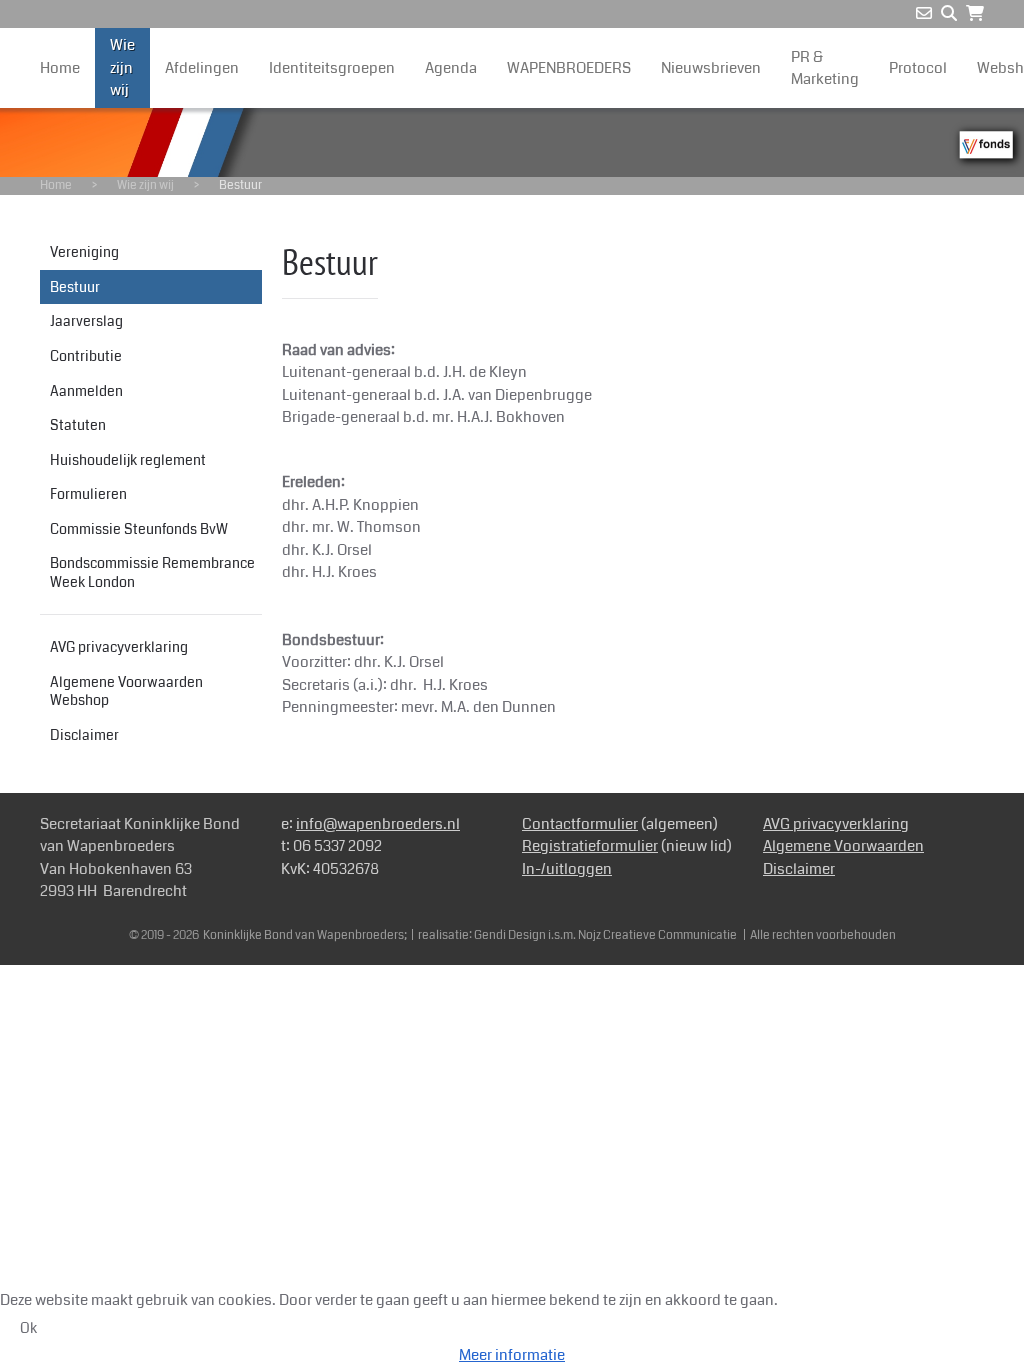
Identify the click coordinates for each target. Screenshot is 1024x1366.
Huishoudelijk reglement (128, 460)
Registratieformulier (590, 846)
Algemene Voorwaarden (843, 846)
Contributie (86, 356)
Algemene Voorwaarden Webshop (126, 691)
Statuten (78, 425)
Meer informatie (512, 1355)
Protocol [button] (918, 68)
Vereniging (84, 252)
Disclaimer (84, 735)
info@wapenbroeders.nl (378, 824)
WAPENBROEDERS (569, 68)
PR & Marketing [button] (825, 68)
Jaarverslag (86, 321)
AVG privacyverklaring (119, 647)
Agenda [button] (451, 68)
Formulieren (88, 494)
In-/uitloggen (567, 869)
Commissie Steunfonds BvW (139, 529)
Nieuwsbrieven (711, 68)
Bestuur (75, 287)
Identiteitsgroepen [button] (332, 68)
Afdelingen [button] (202, 68)
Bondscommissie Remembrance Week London (152, 572)
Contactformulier (580, 824)
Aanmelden (86, 391)
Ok (28, 1328)
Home (60, 68)
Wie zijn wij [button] (122, 67)
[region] (512, 142)
